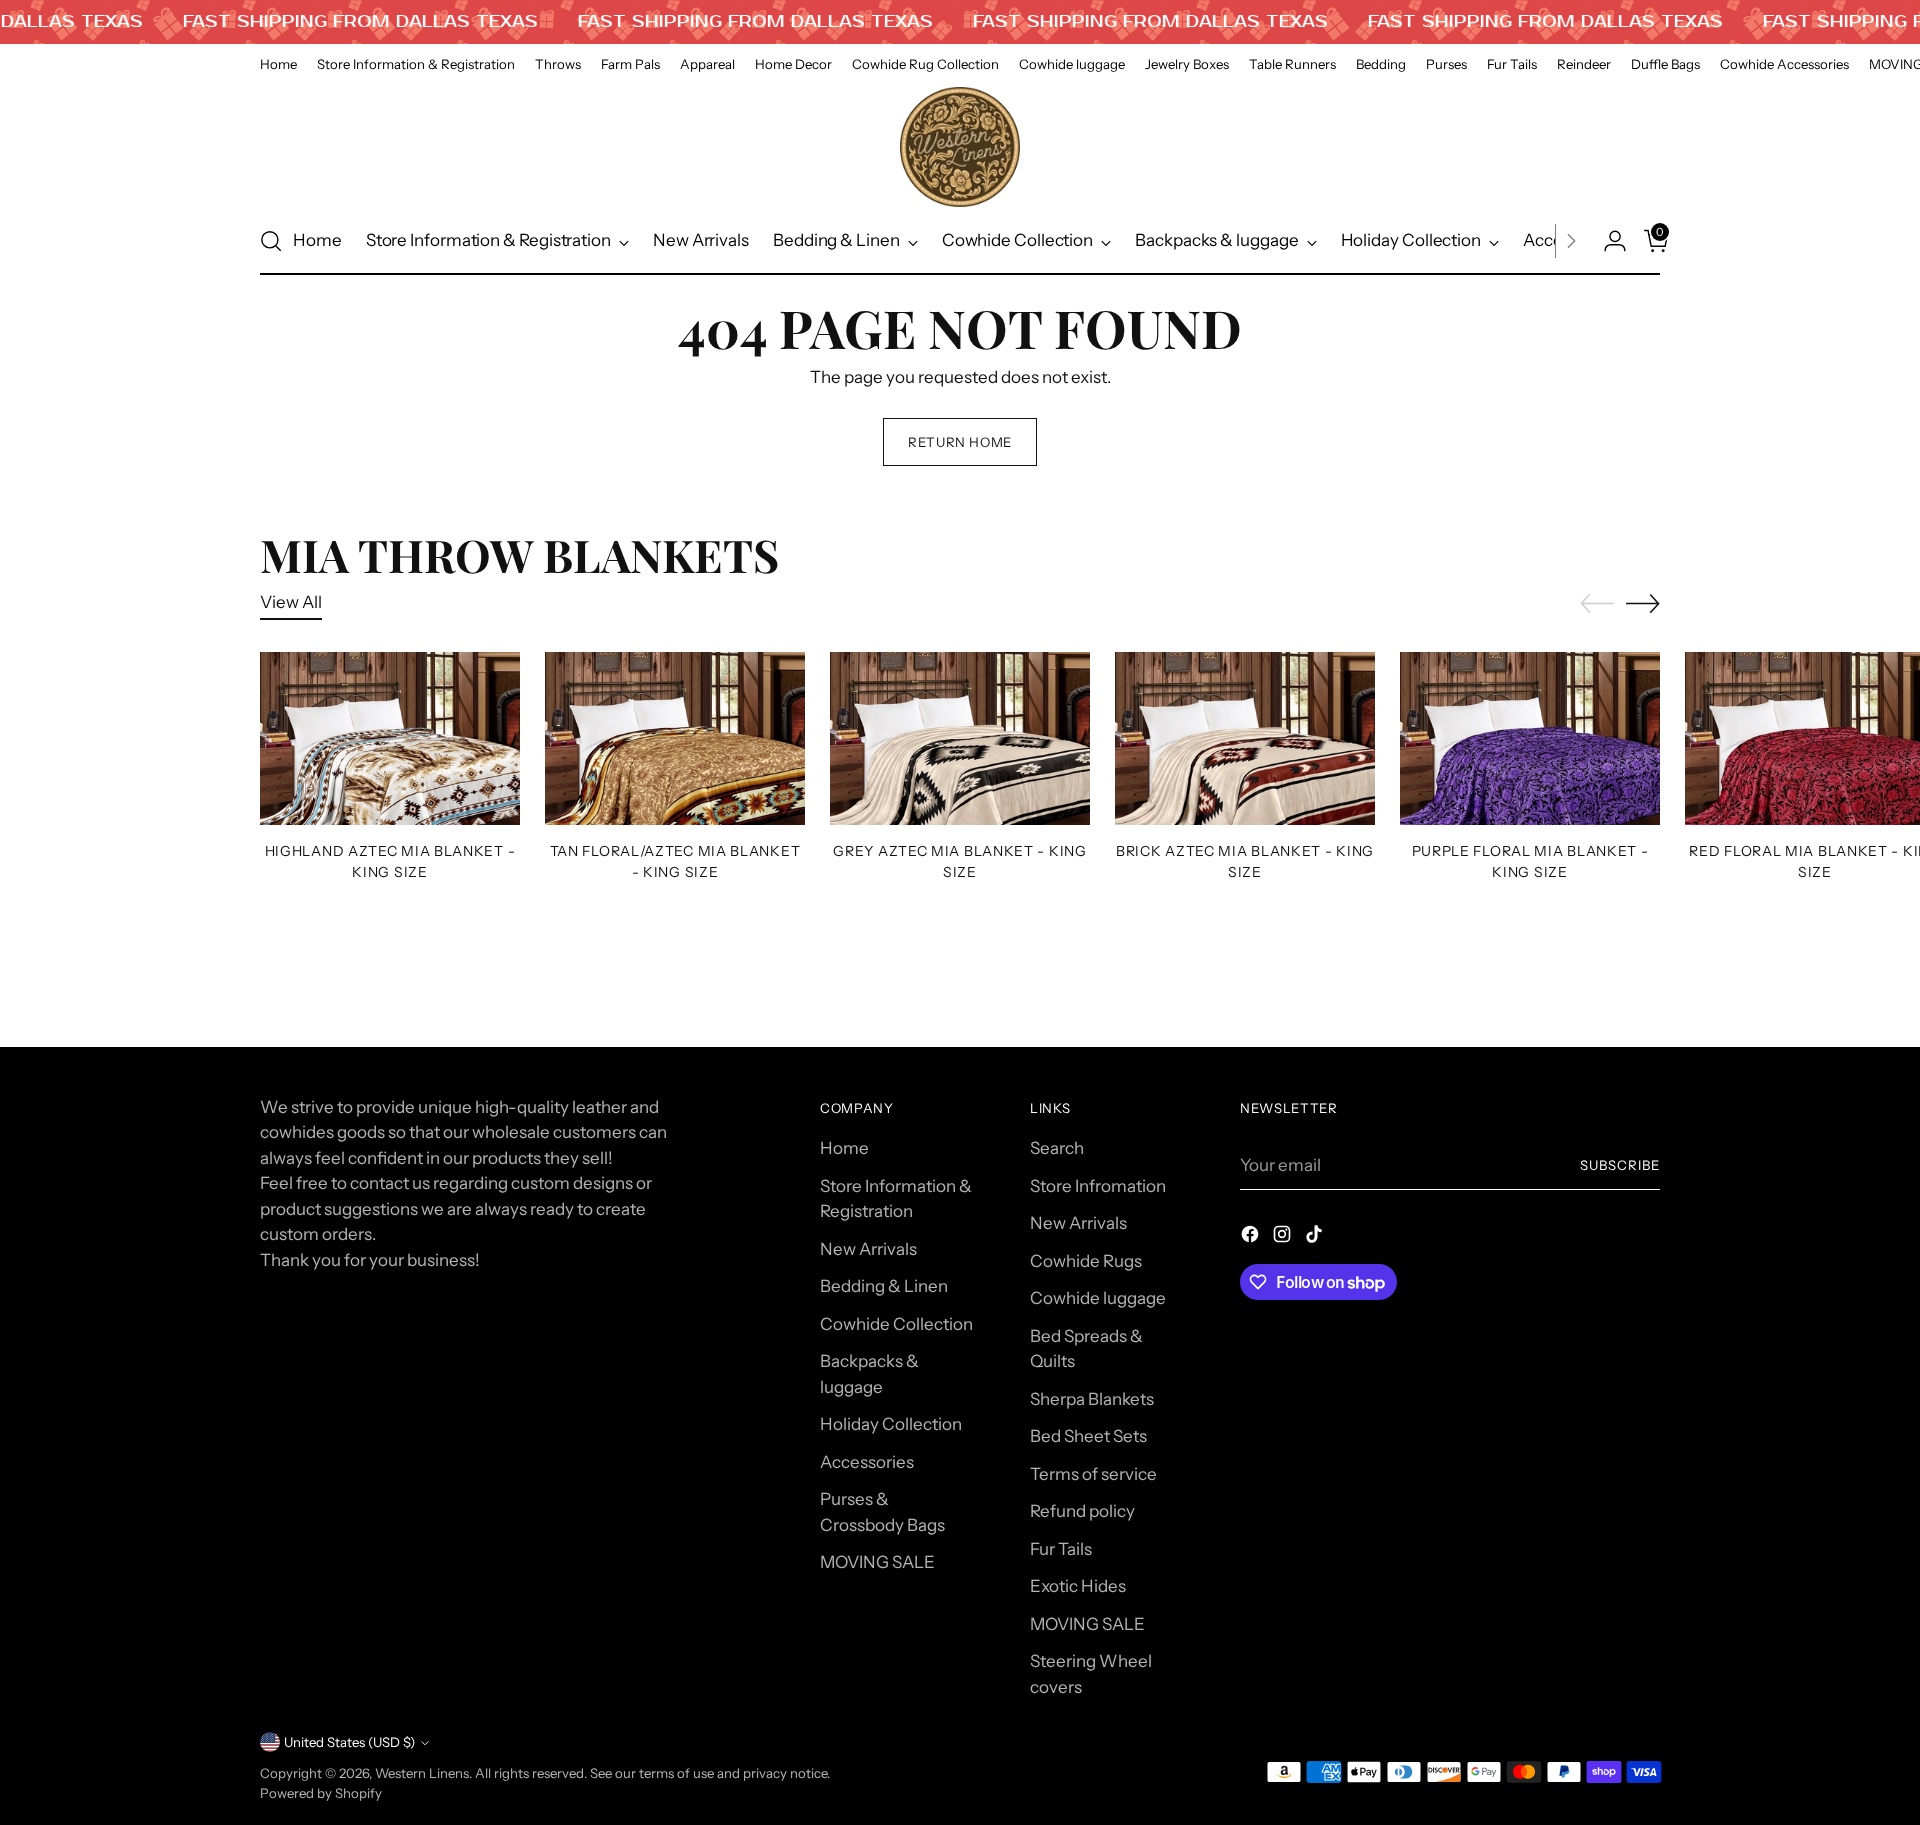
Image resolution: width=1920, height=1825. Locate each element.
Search (1057, 1148)
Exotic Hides (1078, 1586)
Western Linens (422, 1773)
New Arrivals (868, 1249)
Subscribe (1620, 1165)
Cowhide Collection (896, 1324)
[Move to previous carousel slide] (1597, 604)
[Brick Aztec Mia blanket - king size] (1245, 738)
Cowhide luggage (1098, 1298)
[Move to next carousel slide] (1643, 603)
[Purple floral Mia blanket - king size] (1530, 738)
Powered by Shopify (321, 1793)
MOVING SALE (877, 1562)
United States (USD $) (349, 1742)
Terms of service (1093, 1474)
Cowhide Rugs (1086, 1261)
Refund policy (1082, 1511)
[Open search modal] (271, 241)
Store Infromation (1098, 1186)
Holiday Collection (891, 1424)
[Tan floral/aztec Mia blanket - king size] (675, 738)
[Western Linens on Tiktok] (1316, 1238)
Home (844, 1148)
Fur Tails (1061, 1549)
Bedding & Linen (884, 1286)
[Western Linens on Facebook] (1252, 1238)
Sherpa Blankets (1092, 1399)
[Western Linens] (960, 147)
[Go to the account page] (1607, 241)
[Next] (1571, 241)
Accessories (867, 1462)
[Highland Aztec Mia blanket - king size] (390, 738)
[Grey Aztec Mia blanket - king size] (960, 738)
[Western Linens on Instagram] (1284, 1238)
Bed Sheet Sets (1088, 1436)
